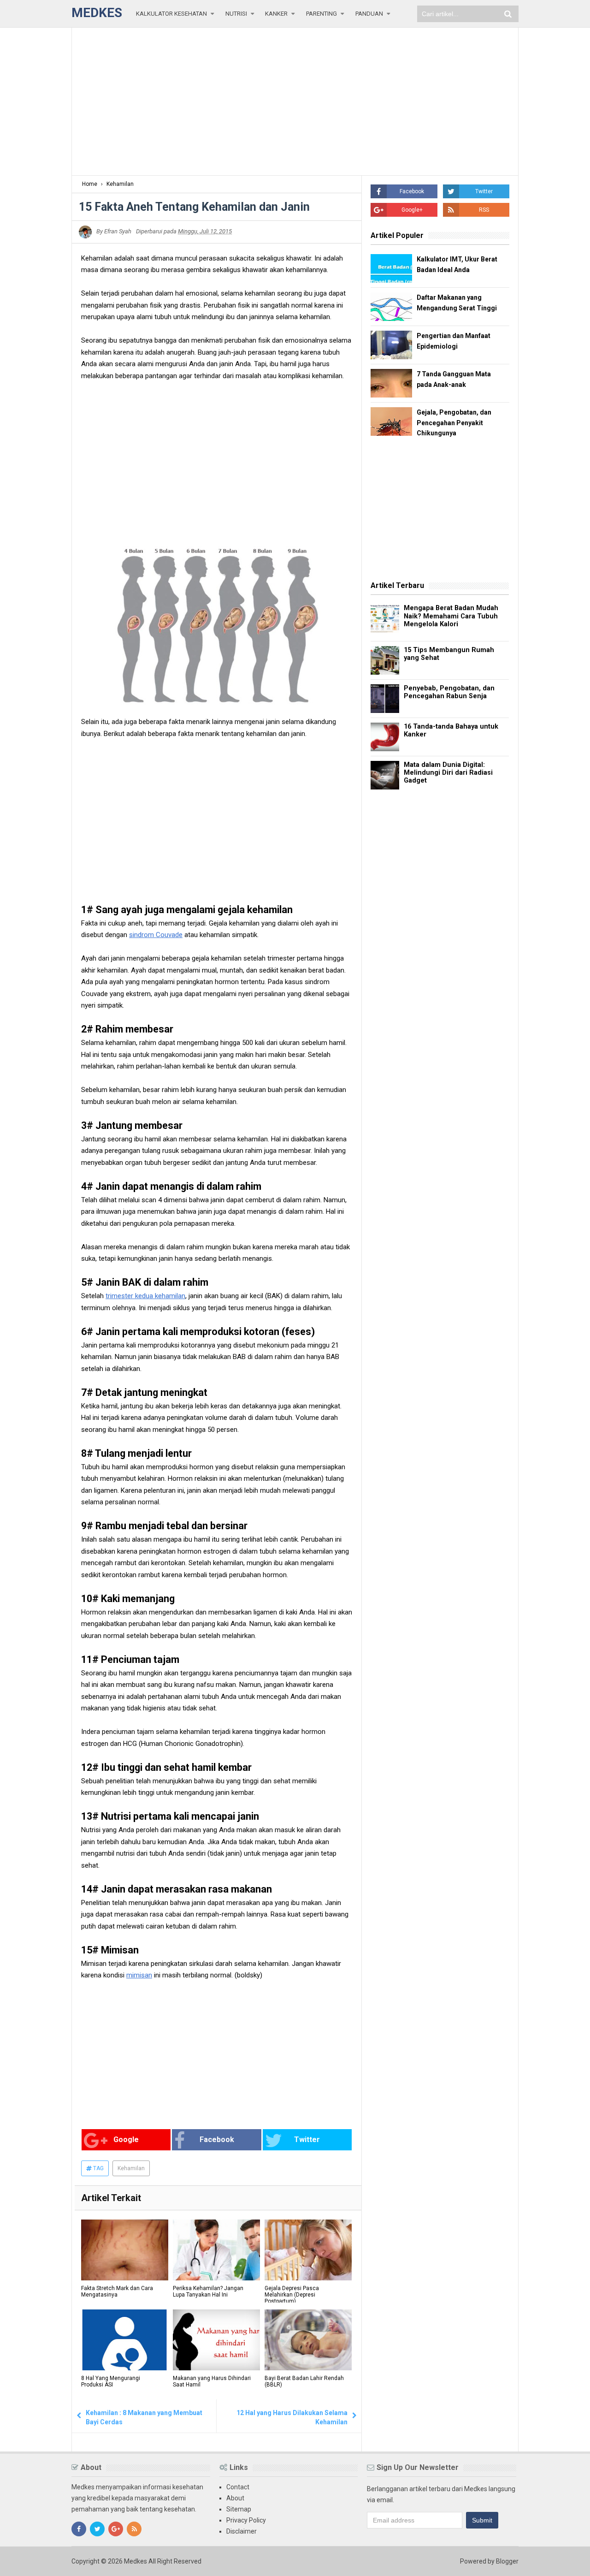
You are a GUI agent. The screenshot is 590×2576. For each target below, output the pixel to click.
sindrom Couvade (156, 935)
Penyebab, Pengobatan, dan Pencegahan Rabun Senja (449, 692)
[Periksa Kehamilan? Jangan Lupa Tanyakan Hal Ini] (216, 2250)
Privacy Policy (246, 2520)
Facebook (217, 2140)
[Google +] (116, 2529)
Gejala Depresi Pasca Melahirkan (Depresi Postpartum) (292, 2295)
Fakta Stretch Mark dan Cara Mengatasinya (117, 2291)
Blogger (507, 2561)
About (235, 2498)
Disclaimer (242, 2531)
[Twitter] (97, 2529)
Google (126, 2140)
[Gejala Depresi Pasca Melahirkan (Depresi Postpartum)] (308, 2250)
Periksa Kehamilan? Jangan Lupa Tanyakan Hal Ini (208, 2291)
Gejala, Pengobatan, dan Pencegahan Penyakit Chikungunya (454, 423)
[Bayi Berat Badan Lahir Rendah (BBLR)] (308, 2340)
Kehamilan (131, 2168)
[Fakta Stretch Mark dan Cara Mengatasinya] (125, 2250)
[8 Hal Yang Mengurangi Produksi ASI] (125, 2340)
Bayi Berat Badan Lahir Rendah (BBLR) (304, 2381)
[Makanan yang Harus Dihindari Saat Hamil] (216, 2340)
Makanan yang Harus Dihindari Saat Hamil (212, 2381)
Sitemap (239, 2509)
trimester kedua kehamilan (145, 1296)
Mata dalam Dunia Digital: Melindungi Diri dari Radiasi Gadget (448, 773)
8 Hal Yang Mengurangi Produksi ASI (111, 2381)
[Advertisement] (295, 101)
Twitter (307, 2140)
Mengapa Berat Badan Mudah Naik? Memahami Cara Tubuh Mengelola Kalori (451, 616)
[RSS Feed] (134, 2529)
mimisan (139, 1975)
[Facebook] (79, 2529)
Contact (238, 2487)
